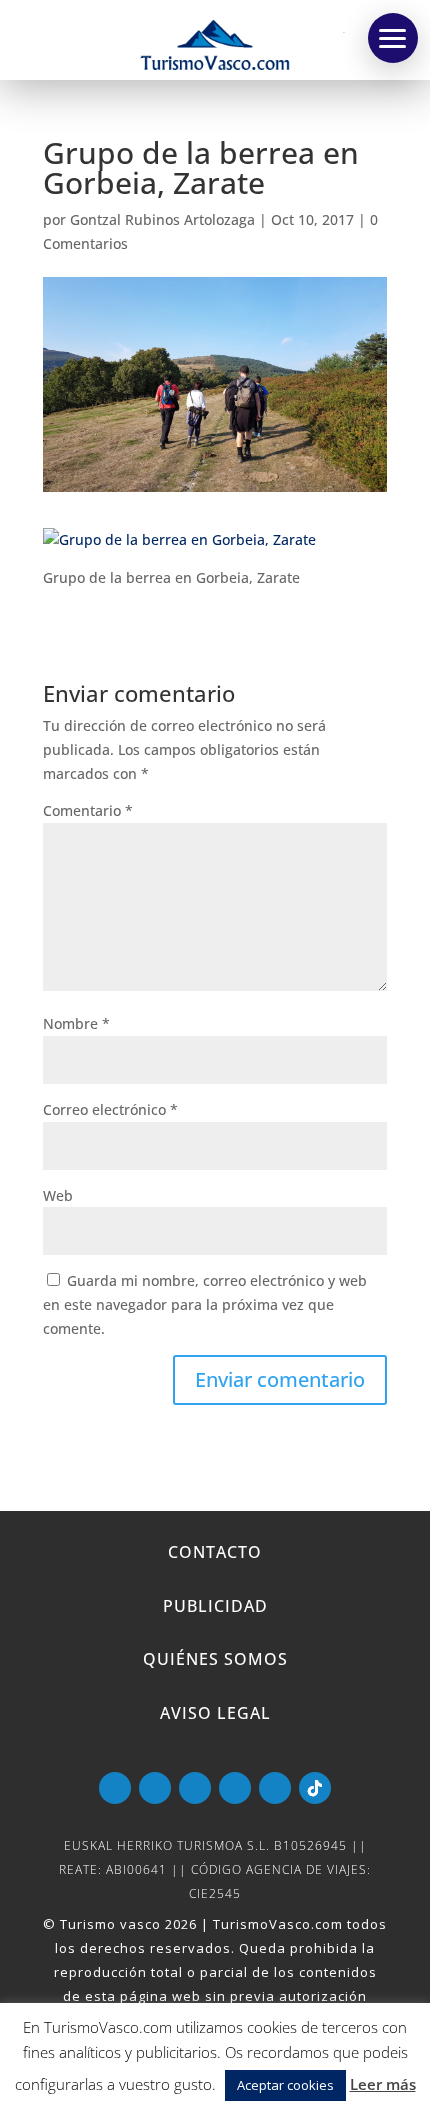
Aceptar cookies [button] (285, 2085)
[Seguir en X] (195, 1788)
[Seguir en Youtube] (115, 1788)
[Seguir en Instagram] (275, 1788)
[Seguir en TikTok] (315, 1788)
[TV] (393, 38)
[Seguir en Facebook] (155, 1788)
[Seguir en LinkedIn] (235, 1788)
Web (58, 1195)
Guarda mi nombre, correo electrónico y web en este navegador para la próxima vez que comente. (205, 1304)
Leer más (383, 2084)
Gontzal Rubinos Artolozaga (162, 219)
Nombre (76, 1023)
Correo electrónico (110, 1109)
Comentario (88, 810)
